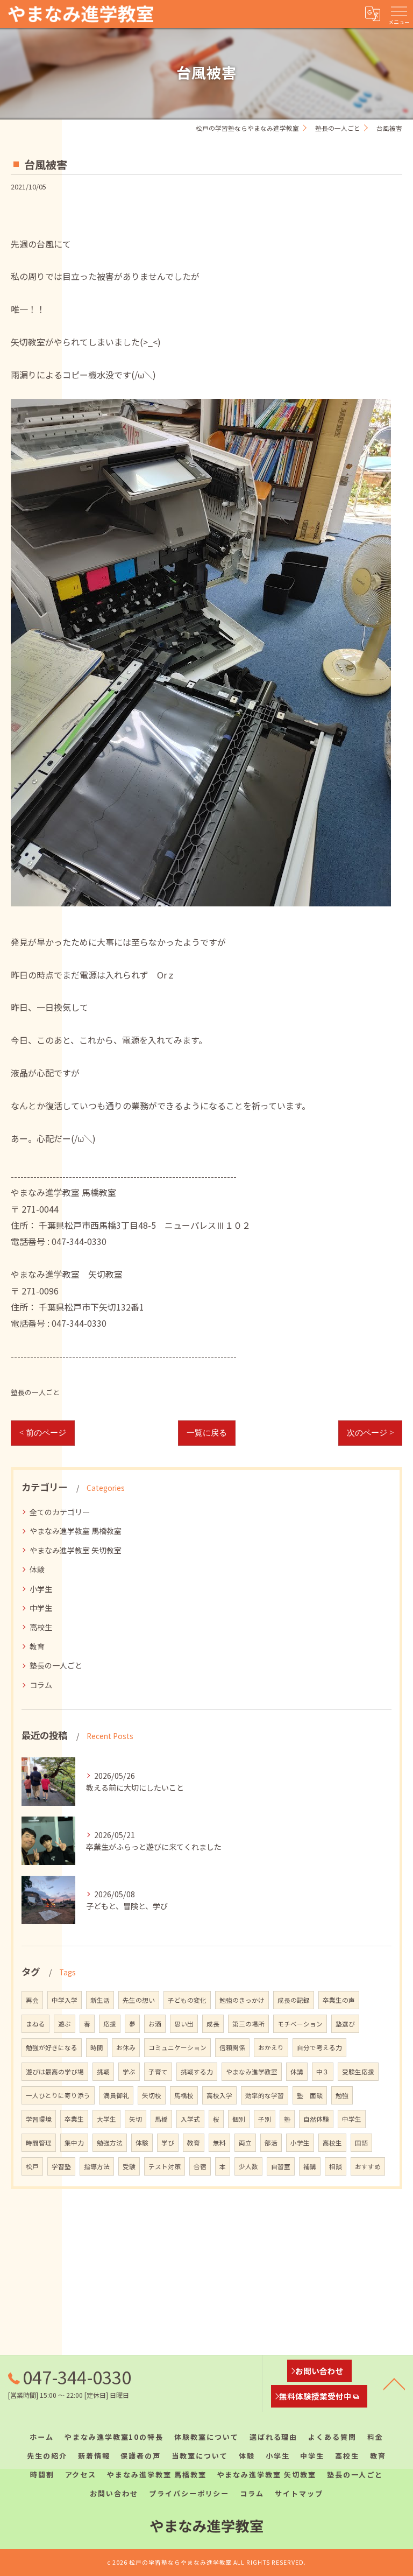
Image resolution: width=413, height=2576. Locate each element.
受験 (129, 2166)
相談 (336, 2166)
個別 (239, 2119)
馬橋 (161, 2119)
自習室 (281, 2166)
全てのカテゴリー (60, 1512)
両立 (245, 2143)
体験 (37, 1569)
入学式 (190, 2119)
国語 (361, 2143)
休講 (297, 2072)
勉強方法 (110, 2143)
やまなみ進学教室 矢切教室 (76, 1550)
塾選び (345, 2024)
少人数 (248, 2166)
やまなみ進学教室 (252, 2072)
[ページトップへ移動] (394, 2383)
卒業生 (74, 2119)
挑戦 (103, 2072)
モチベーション (300, 2024)
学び (168, 2143)
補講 (310, 2166)
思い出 (184, 2024)
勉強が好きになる (52, 2047)
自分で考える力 (319, 2047)
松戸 (32, 2166)
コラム (41, 1685)
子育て (158, 2072)
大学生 (106, 2119)
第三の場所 (248, 2024)
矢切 (136, 2119)
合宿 (200, 2166)
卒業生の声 (339, 2000)
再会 (32, 2000)
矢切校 (152, 2095)
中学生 (41, 1608)
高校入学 (219, 2095)
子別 (265, 2119)
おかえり (271, 2047)
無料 (219, 2143)
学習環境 (39, 2119)
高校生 (41, 1627)
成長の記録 (294, 2000)
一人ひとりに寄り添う (58, 2095)
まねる (35, 2024)
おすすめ (368, 2166)
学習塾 (61, 2166)
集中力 (74, 2143)
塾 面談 (310, 2095)
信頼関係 (232, 2047)
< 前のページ (43, 1433)
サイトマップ (299, 2493)
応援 (110, 2024)
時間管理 (39, 2143)
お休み (126, 2047)
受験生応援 (358, 2072)
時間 (97, 2047)
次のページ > (370, 1433)
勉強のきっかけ (242, 2000)
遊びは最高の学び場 (55, 2072)
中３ (323, 2072)
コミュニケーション (177, 2047)
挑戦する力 (197, 2072)
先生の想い (139, 2000)
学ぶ (129, 2072)
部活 (271, 2143)
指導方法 (97, 2166)
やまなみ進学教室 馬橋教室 (76, 1531)
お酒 (155, 2024)
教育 (37, 1646)
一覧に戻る (207, 1433)
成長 (213, 2024)
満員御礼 (116, 2095)
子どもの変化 (187, 2000)
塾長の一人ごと (35, 1392)
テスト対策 (165, 2166)
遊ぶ (65, 2024)
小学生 (41, 1589)
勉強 (342, 2095)
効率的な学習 (265, 2095)
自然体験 (316, 2119)
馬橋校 (184, 2095)
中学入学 (65, 2000)
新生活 (100, 2000)
